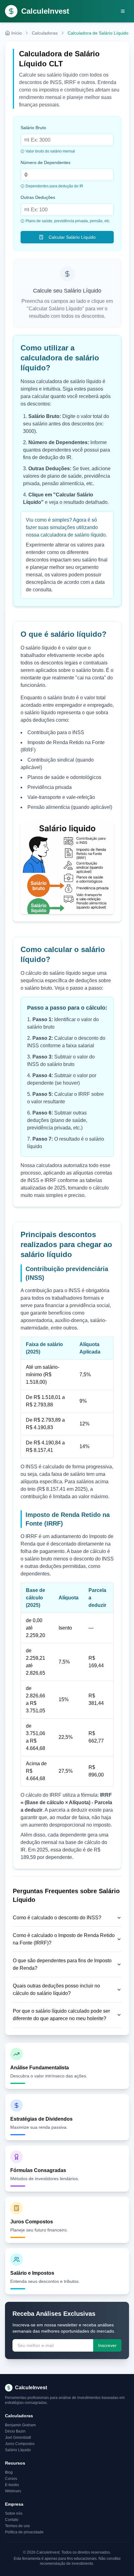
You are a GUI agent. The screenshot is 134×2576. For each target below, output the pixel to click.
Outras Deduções (38, 197)
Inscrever (107, 2345)
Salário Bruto (33, 128)
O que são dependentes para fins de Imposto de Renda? (62, 1964)
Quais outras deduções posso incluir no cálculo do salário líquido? (56, 1989)
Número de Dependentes (45, 162)
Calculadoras (45, 33)
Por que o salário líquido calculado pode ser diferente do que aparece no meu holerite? (61, 2015)
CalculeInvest (45, 11)
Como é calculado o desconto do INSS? (57, 1918)
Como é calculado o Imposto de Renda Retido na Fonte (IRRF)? (64, 1939)
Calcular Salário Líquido (72, 237)
